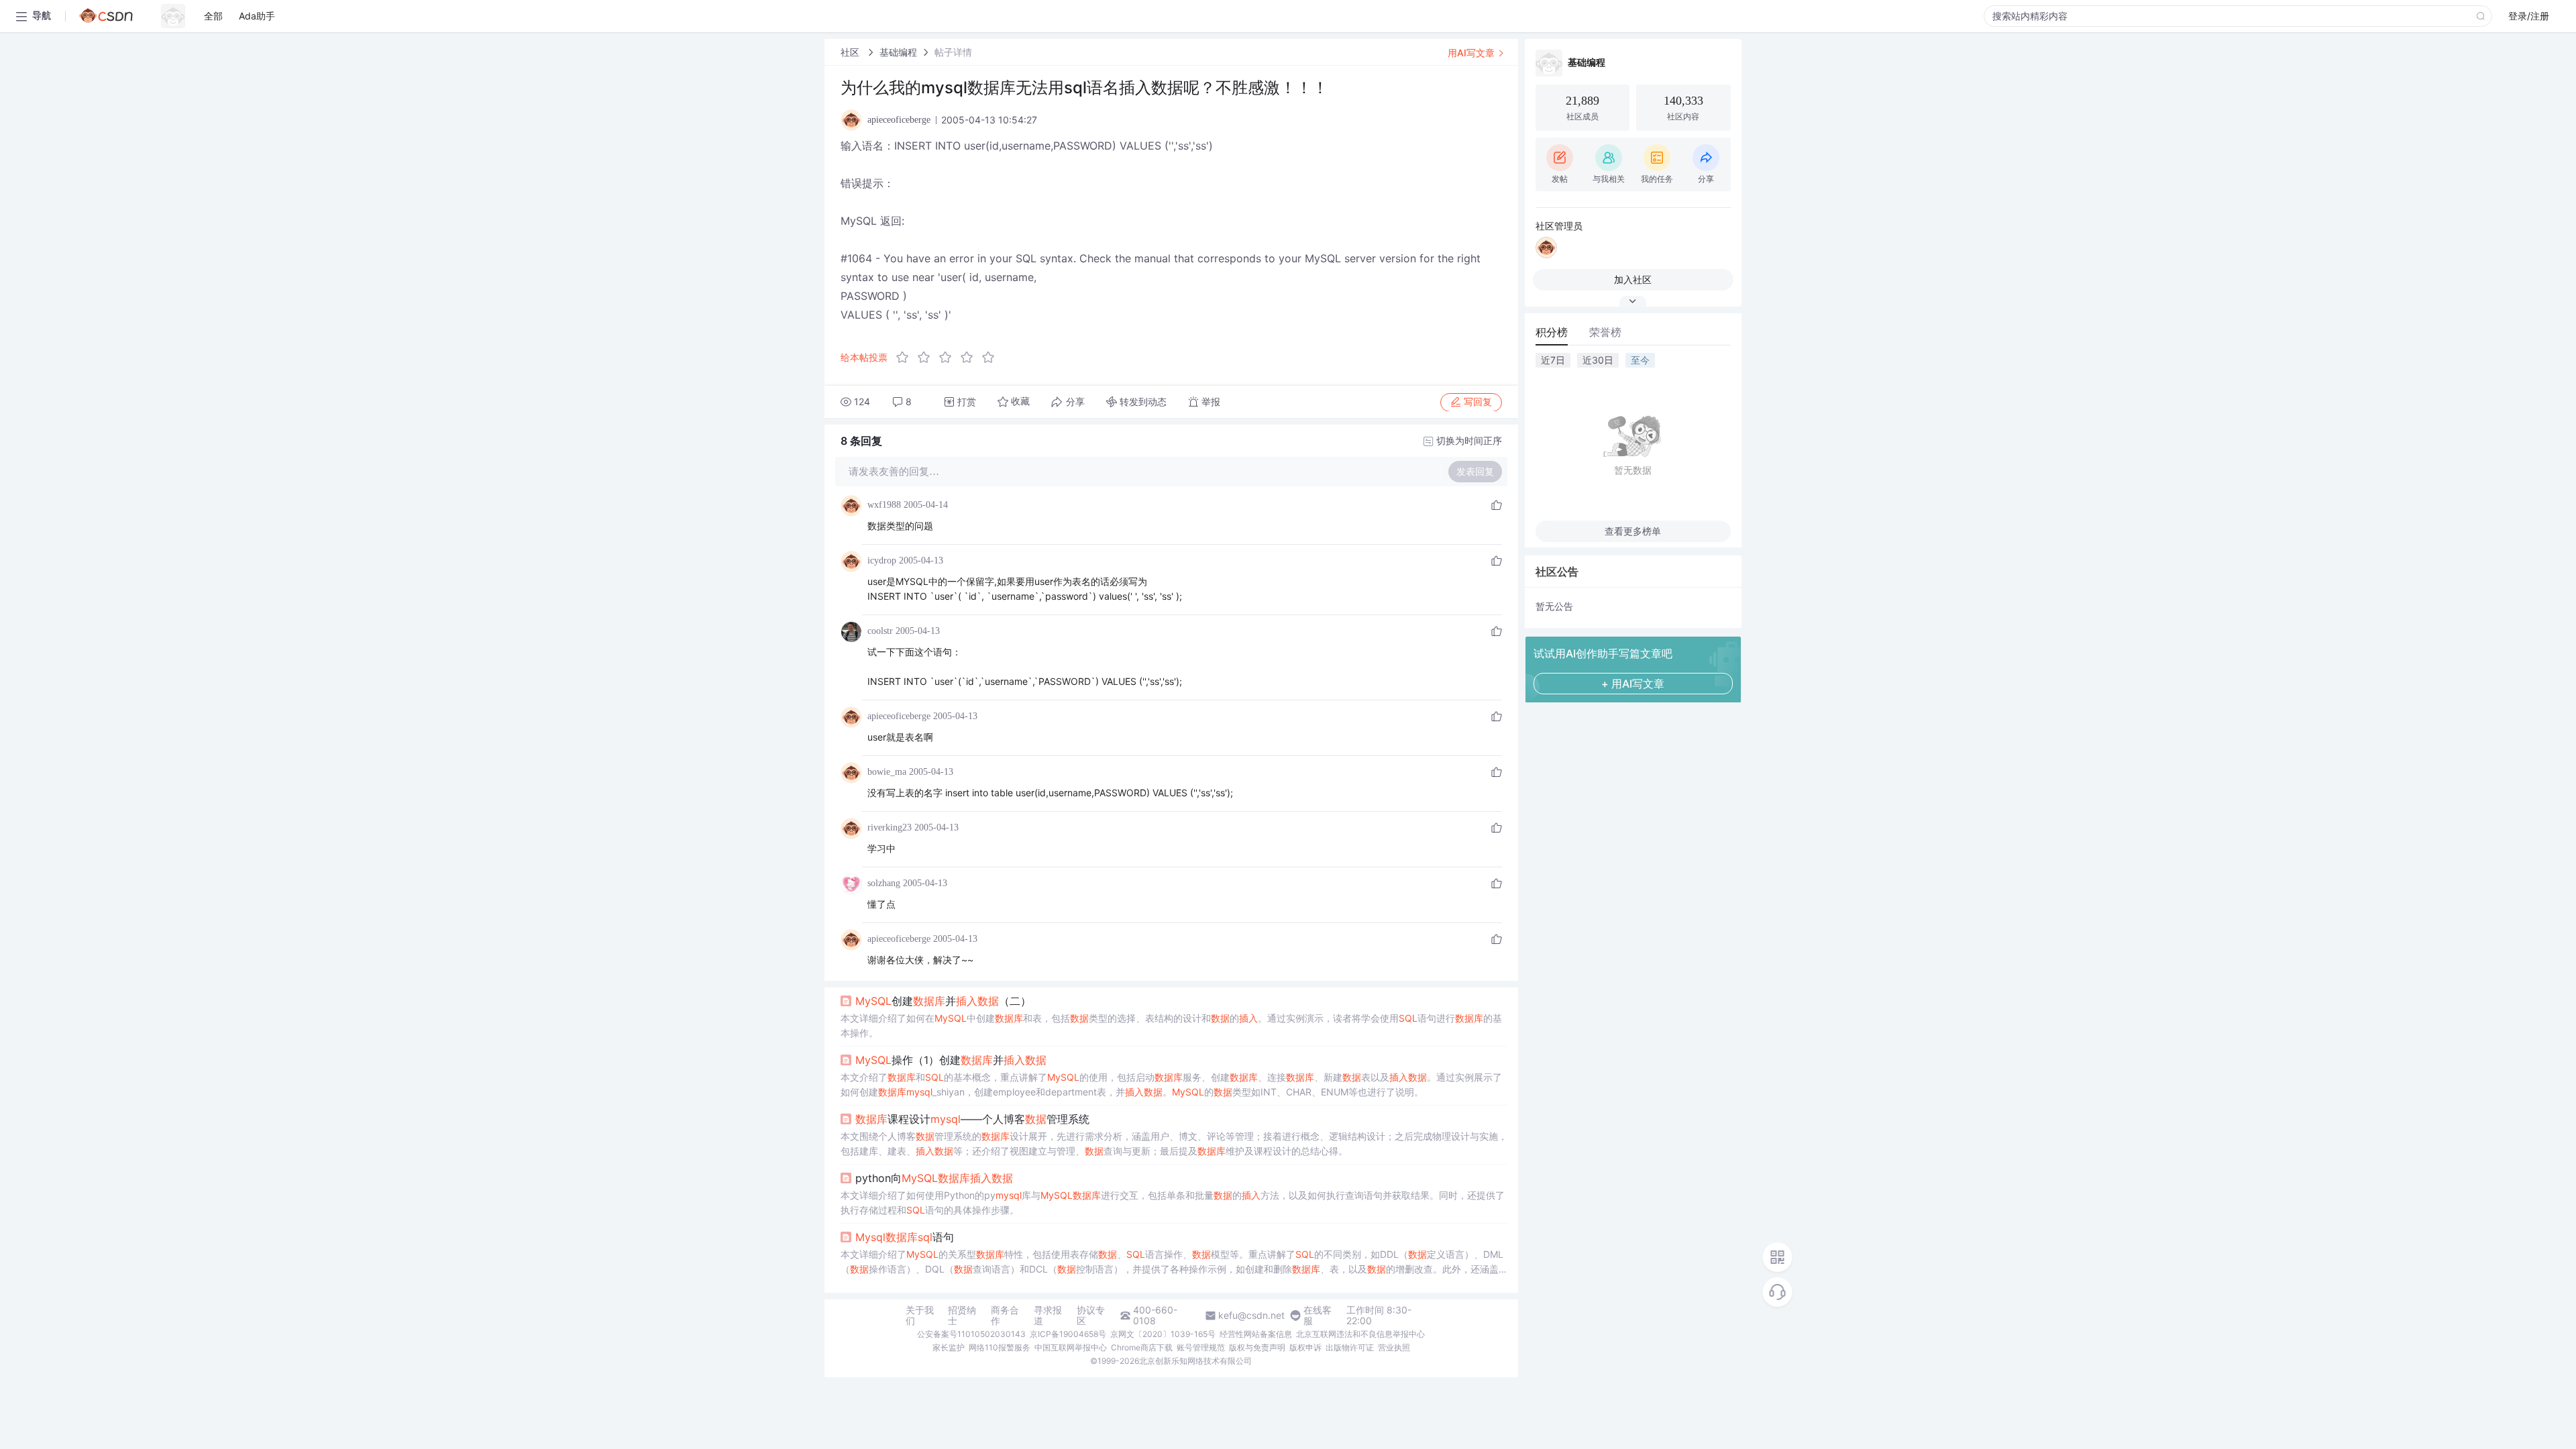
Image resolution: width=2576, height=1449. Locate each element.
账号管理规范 (1201, 1347)
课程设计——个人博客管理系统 (972, 1119)
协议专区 (1091, 1316)
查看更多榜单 (1633, 531)
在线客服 (1318, 1316)
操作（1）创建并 (951, 1060)
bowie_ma (887, 772)
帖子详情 (953, 52)
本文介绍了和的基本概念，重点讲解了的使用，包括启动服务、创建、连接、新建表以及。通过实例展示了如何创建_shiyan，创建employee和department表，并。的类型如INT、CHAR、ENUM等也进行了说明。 (1171, 1084)
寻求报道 (1048, 1316)
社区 (851, 52)
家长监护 (949, 1347)
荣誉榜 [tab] (1605, 332)
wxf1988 (884, 505)
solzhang (884, 883)
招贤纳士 (962, 1316)
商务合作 (1005, 1316)
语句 (905, 1237)
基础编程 (898, 52)
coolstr (880, 631)
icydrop (882, 560)
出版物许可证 (1350, 1347)
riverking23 (890, 827)
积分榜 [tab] (1552, 332)
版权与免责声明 (1257, 1347)
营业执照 (1394, 1347)
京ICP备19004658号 (1068, 1334)
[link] (851, 52)
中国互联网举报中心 (1071, 1347)
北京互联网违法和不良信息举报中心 (1360, 1334)
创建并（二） (943, 1001)
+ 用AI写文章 (1633, 684)
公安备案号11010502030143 (971, 1334)
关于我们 (920, 1316)
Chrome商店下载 (1142, 1347)
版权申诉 (1305, 1347)
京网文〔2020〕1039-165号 (1163, 1334)
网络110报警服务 (1000, 1347)
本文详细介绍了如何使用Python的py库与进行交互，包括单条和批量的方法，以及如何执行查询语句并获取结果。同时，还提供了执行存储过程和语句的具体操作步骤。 (1173, 1202)
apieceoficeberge (899, 716)
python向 (934, 1178)
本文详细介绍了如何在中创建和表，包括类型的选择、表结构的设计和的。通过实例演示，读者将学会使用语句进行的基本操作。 (1171, 1025)
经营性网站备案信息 (1256, 1334)
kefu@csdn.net (1251, 1316)
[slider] (949, 358)
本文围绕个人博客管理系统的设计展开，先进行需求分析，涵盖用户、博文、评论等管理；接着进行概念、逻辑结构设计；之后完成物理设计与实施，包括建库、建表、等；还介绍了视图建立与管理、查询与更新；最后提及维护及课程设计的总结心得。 (1174, 1143)
